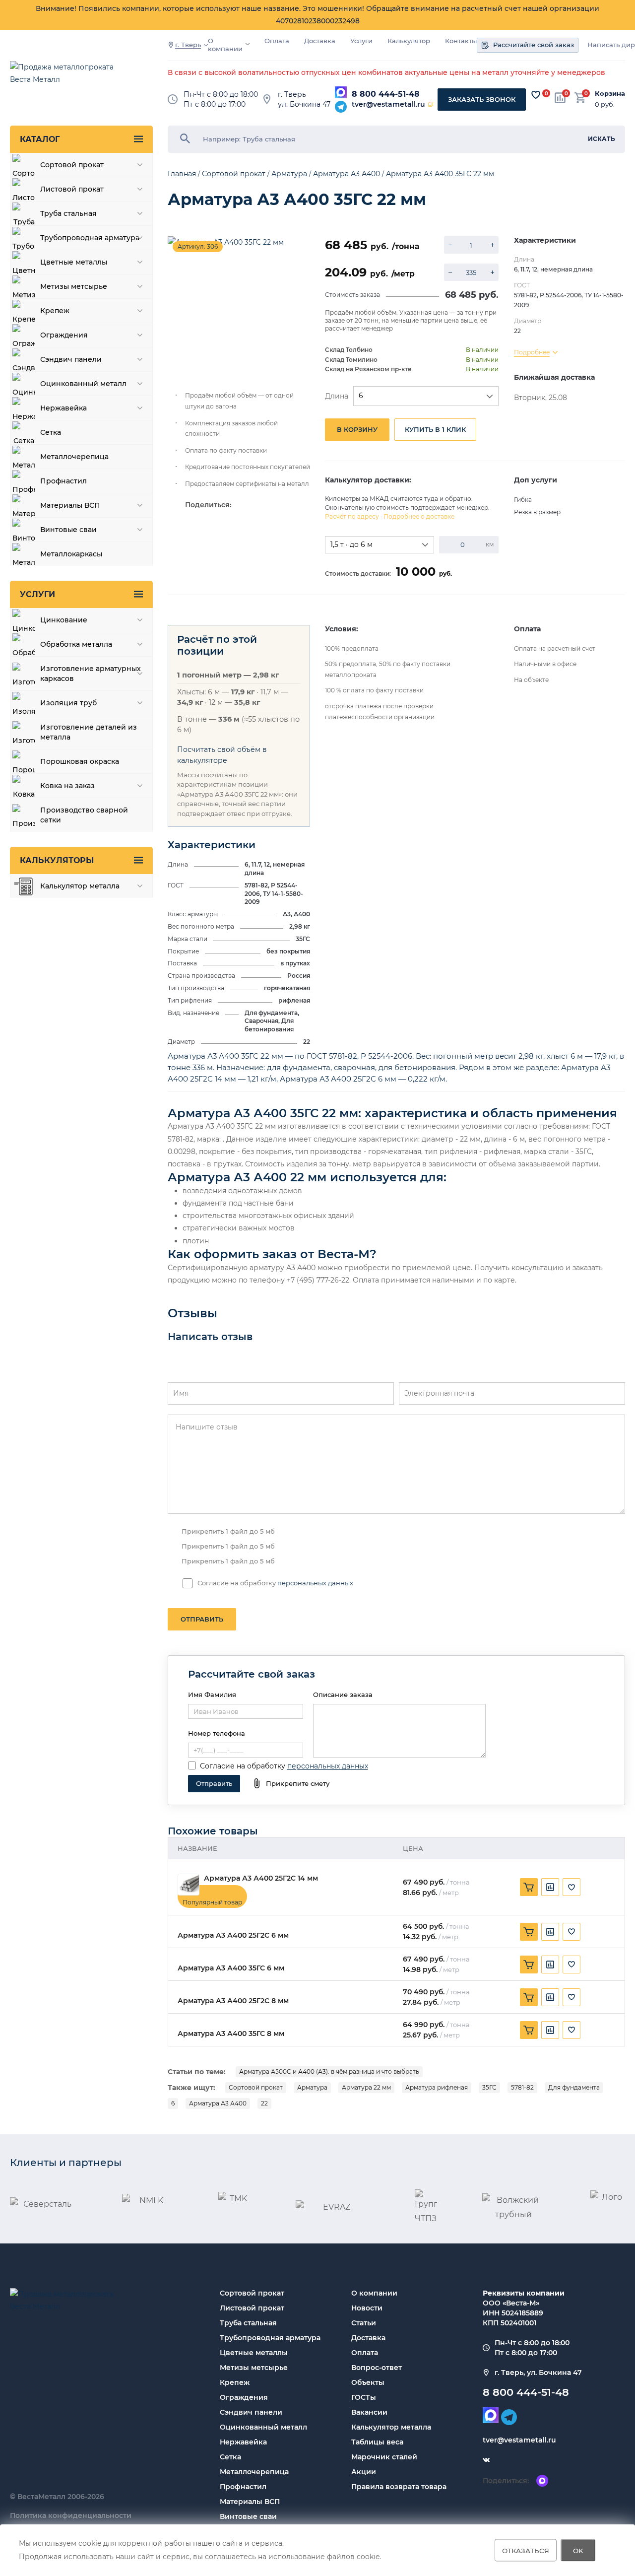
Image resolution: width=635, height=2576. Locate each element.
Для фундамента (574, 2087)
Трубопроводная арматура (270, 2338)
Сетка (230, 2457)
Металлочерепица (254, 2472)
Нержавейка (243, 2442)
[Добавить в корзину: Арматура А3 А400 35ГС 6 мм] (529, 1965)
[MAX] (341, 92)
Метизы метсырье (254, 2368)
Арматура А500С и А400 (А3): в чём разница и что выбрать (329, 2071)
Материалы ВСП (250, 2502)
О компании (225, 45)
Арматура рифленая (437, 2087)
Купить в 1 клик (435, 429)
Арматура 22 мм (366, 2087)
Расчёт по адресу (352, 516)
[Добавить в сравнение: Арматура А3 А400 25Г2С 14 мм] (550, 1887)
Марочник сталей (384, 2457)
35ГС (489, 2087)
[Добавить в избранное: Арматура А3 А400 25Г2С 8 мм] (571, 1997)
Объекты (368, 2382)
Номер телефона (217, 1733)
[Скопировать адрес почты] (431, 104)
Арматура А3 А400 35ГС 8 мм (231, 2034)
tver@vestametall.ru (388, 104)
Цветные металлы (254, 2353)
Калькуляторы (57, 860)
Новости (367, 2308)
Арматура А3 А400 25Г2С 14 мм (261, 1878)
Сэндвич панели (251, 2412)
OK (578, 2550)
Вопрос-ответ (377, 2368)
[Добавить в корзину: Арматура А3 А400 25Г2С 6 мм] (529, 1932)
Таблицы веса (377, 2442)
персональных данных (315, 1583)
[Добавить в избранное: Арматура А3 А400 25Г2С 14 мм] (571, 1887)
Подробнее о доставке (419, 516)
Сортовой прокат (256, 2087)
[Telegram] (341, 107)
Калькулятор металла (391, 2427)
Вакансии (369, 2412)
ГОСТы (364, 2397)
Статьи (364, 2323)
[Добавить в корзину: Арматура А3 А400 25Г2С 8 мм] (529, 1997)
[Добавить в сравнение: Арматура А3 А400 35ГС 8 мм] (550, 2030)
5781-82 (522, 2087)
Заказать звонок (482, 99)
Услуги (361, 41)
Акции (364, 2472)
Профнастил (243, 2487)
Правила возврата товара (399, 2487)
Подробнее (532, 352)
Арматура (312, 2087)
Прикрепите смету (298, 1783)
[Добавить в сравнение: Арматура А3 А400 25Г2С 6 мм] (550, 1932)
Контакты (461, 41)
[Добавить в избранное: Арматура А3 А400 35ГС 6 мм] (571, 1965)
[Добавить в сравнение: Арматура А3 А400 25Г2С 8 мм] (550, 1997)
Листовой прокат (252, 2308)
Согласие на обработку (243, 1766)
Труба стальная (248, 2323)
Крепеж (235, 2382)
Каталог (40, 139)
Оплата (277, 41)
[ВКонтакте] (486, 2460)
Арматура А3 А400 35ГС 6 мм (231, 1968)
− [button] (450, 245)
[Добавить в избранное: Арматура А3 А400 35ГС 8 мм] (571, 2030)
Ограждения (244, 2397)
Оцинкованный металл (263, 2427)
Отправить (202, 1619)
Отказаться (526, 2550)
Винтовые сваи (248, 2516)
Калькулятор (409, 41)
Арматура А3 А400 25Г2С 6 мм (233, 1935)
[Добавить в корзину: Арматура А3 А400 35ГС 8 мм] (529, 2030)
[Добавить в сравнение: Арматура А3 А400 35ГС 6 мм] (550, 1965)
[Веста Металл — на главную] (67, 78)
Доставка (320, 41)
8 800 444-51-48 (386, 94)
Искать (602, 139)
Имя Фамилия (212, 1695)
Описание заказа (343, 1695)
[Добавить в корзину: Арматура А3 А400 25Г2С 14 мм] (529, 1887)
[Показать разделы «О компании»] (248, 44)
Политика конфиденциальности (71, 2515)
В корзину (357, 429)
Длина (337, 396)
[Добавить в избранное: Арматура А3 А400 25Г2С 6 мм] (571, 1932)
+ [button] (492, 245)
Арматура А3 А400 (218, 2103)
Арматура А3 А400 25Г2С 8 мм (233, 2001)
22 (264, 2103)
